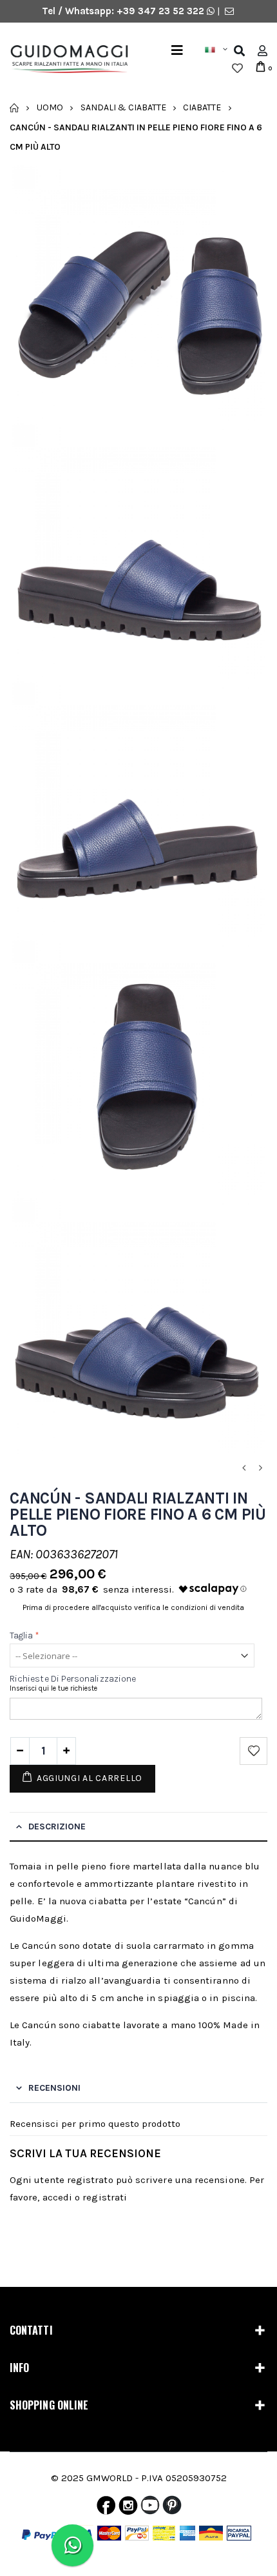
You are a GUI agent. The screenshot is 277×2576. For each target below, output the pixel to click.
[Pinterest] (172, 2508)
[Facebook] (106, 2508)
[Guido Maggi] (64, 59)
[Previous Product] (244, 1468)
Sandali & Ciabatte (123, 107)
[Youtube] (150, 2508)
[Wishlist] (237, 68)
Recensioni (54, 2088)
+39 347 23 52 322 (162, 11)
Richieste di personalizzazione (73, 1679)
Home (14, 108)
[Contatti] (229, 11)
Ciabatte (202, 107)
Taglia (25, 1635)
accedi (57, 2197)
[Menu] (177, 51)
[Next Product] (260, 1468)
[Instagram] (128, 2508)
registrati (105, 2197)
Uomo (50, 107)
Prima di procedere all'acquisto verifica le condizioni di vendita (133, 1607)
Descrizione (57, 1826)
